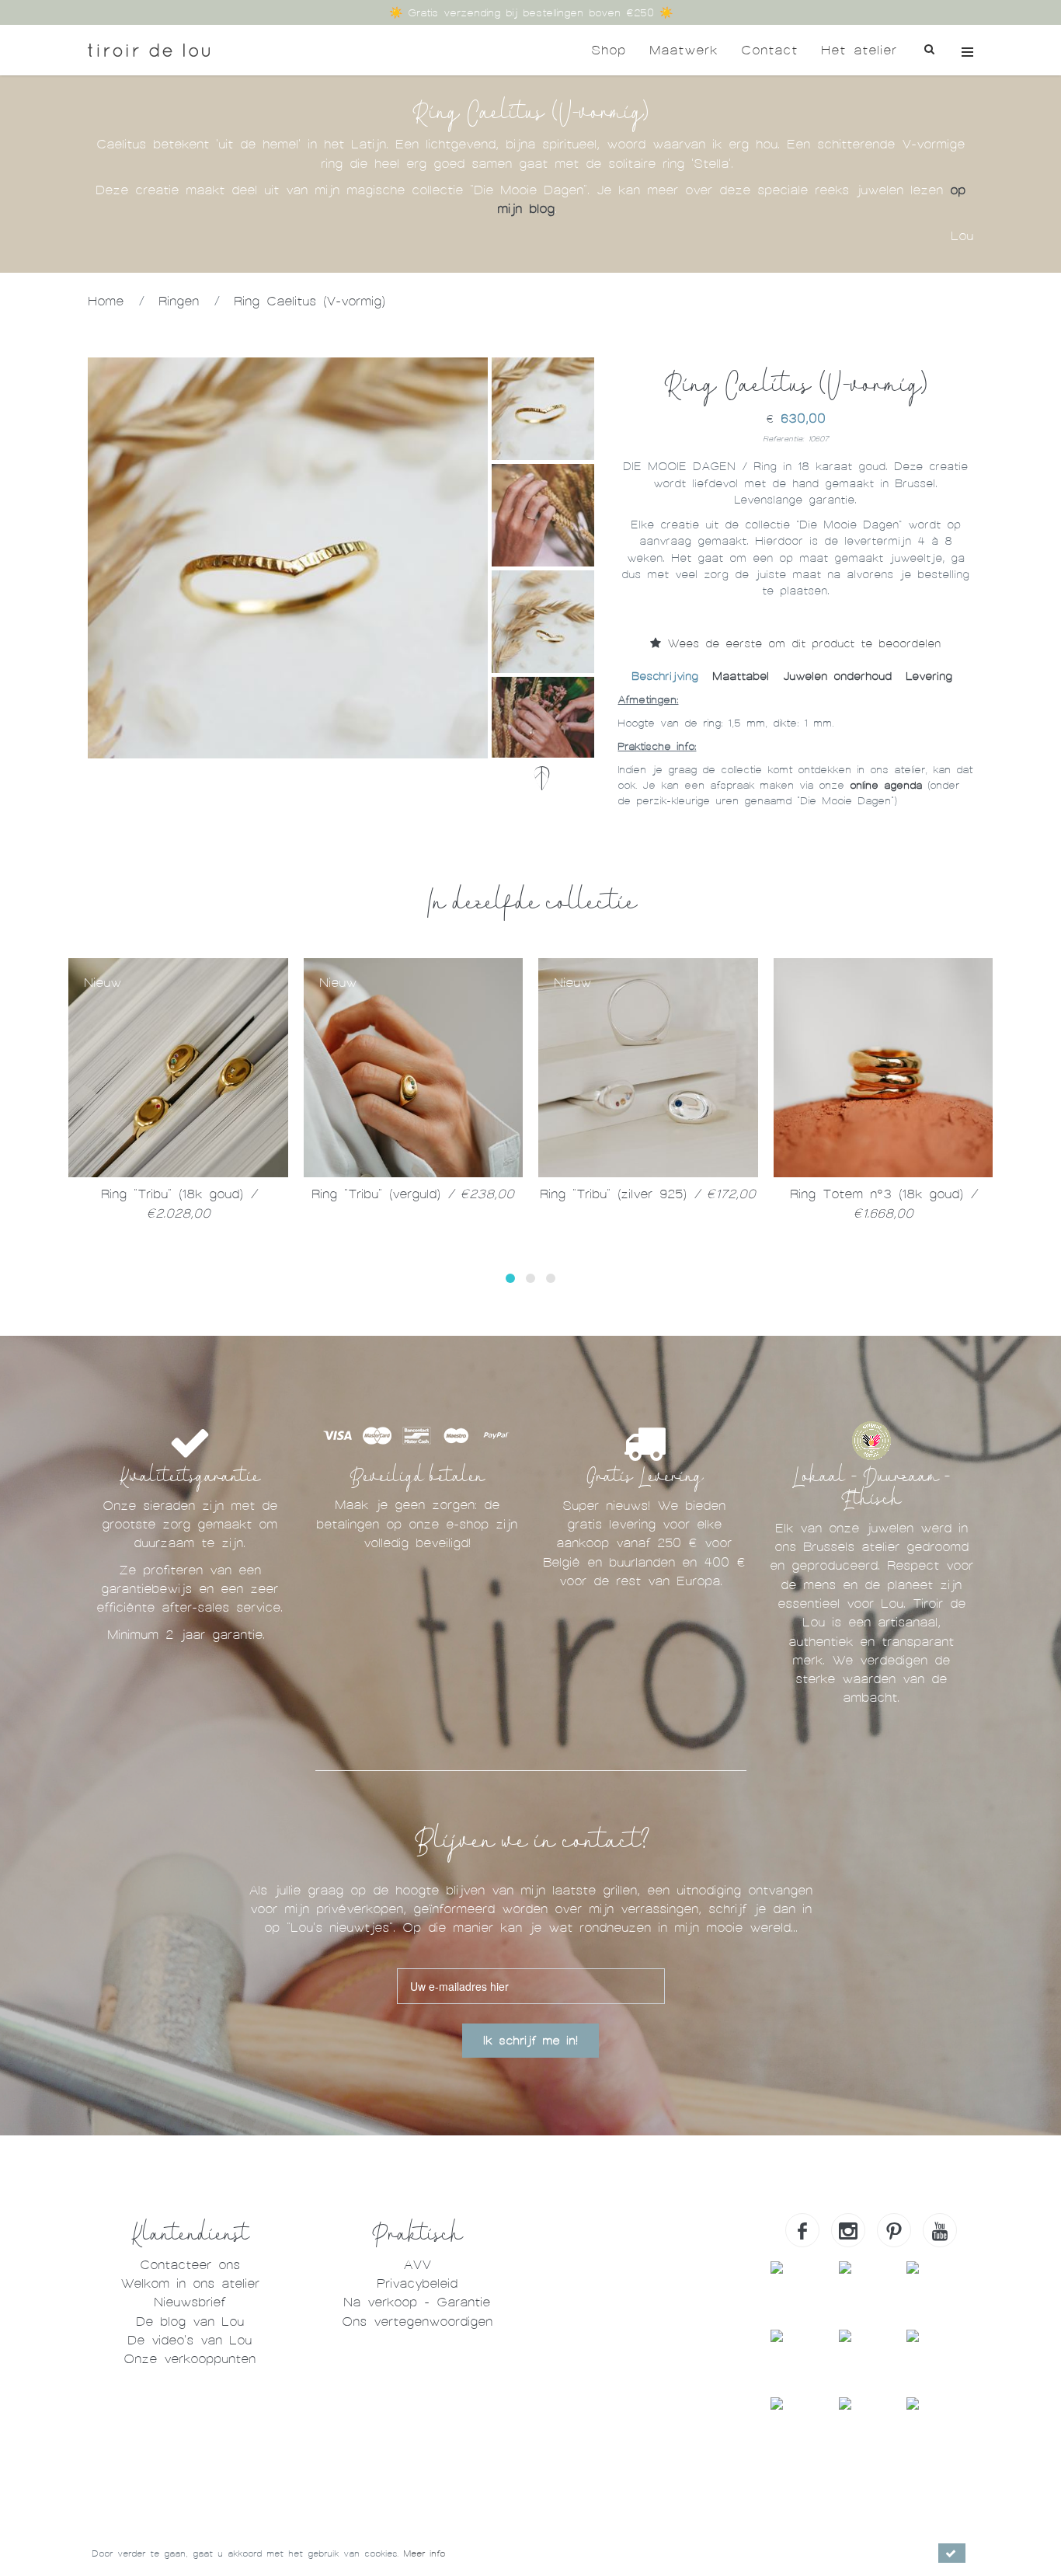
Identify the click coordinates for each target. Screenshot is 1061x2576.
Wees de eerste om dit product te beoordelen (801, 643)
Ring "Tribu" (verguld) (413, 1194)
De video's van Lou (190, 2340)
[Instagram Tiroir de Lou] (848, 2230)
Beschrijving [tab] (665, 676)
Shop (609, 50)
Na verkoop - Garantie (417, 2302)
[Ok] (952, 2553)
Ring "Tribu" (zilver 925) (648, 1194)
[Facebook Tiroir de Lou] (802, 2230)
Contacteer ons (190, 2265)
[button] (510, 1278)
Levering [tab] (929, 676)
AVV (417, 2265)
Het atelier (859, 50)
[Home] (149, 50)
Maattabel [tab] (741, 676)
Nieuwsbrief (190, 2302)
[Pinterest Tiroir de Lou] (894, 2230)
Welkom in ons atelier (190, 2283)
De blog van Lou (190, 2322)
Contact (769, 50)
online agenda (886, 785)
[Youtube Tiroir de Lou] (940, 2230)
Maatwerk (684, 50)
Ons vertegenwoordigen (417, 2322)
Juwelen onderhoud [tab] (837, 676)
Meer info (424, 2553)
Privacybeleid (417, 2283)
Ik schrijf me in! (530, 2041)
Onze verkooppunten (190, 2359)
